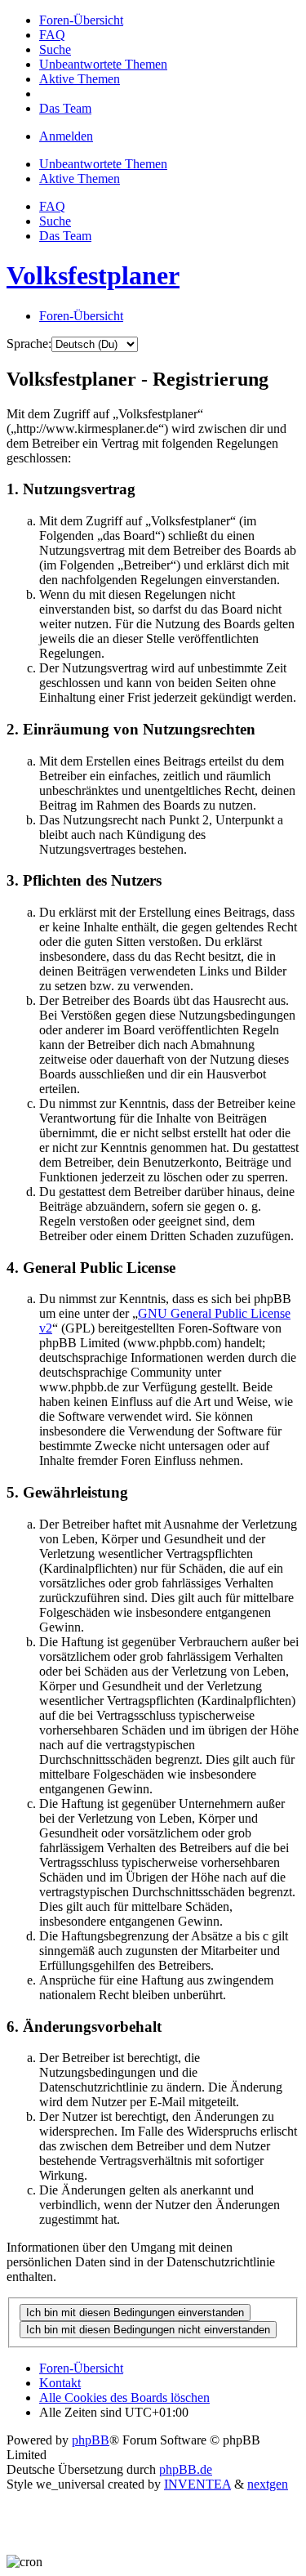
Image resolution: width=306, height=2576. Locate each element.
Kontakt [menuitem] (60, 2383)
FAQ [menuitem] (52, 206)
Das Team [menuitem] (65, 236)
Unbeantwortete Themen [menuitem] (103, 164)
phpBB (91, 2440)
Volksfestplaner (93, 275)
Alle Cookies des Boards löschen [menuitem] (124, 2397)
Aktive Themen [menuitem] (80, 179)
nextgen (268, 2484)
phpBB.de (186, 2469)
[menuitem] (81, 20)
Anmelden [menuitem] (66, 136)
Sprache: (29, 344)
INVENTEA (197, 2484)
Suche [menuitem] (55, 221)
